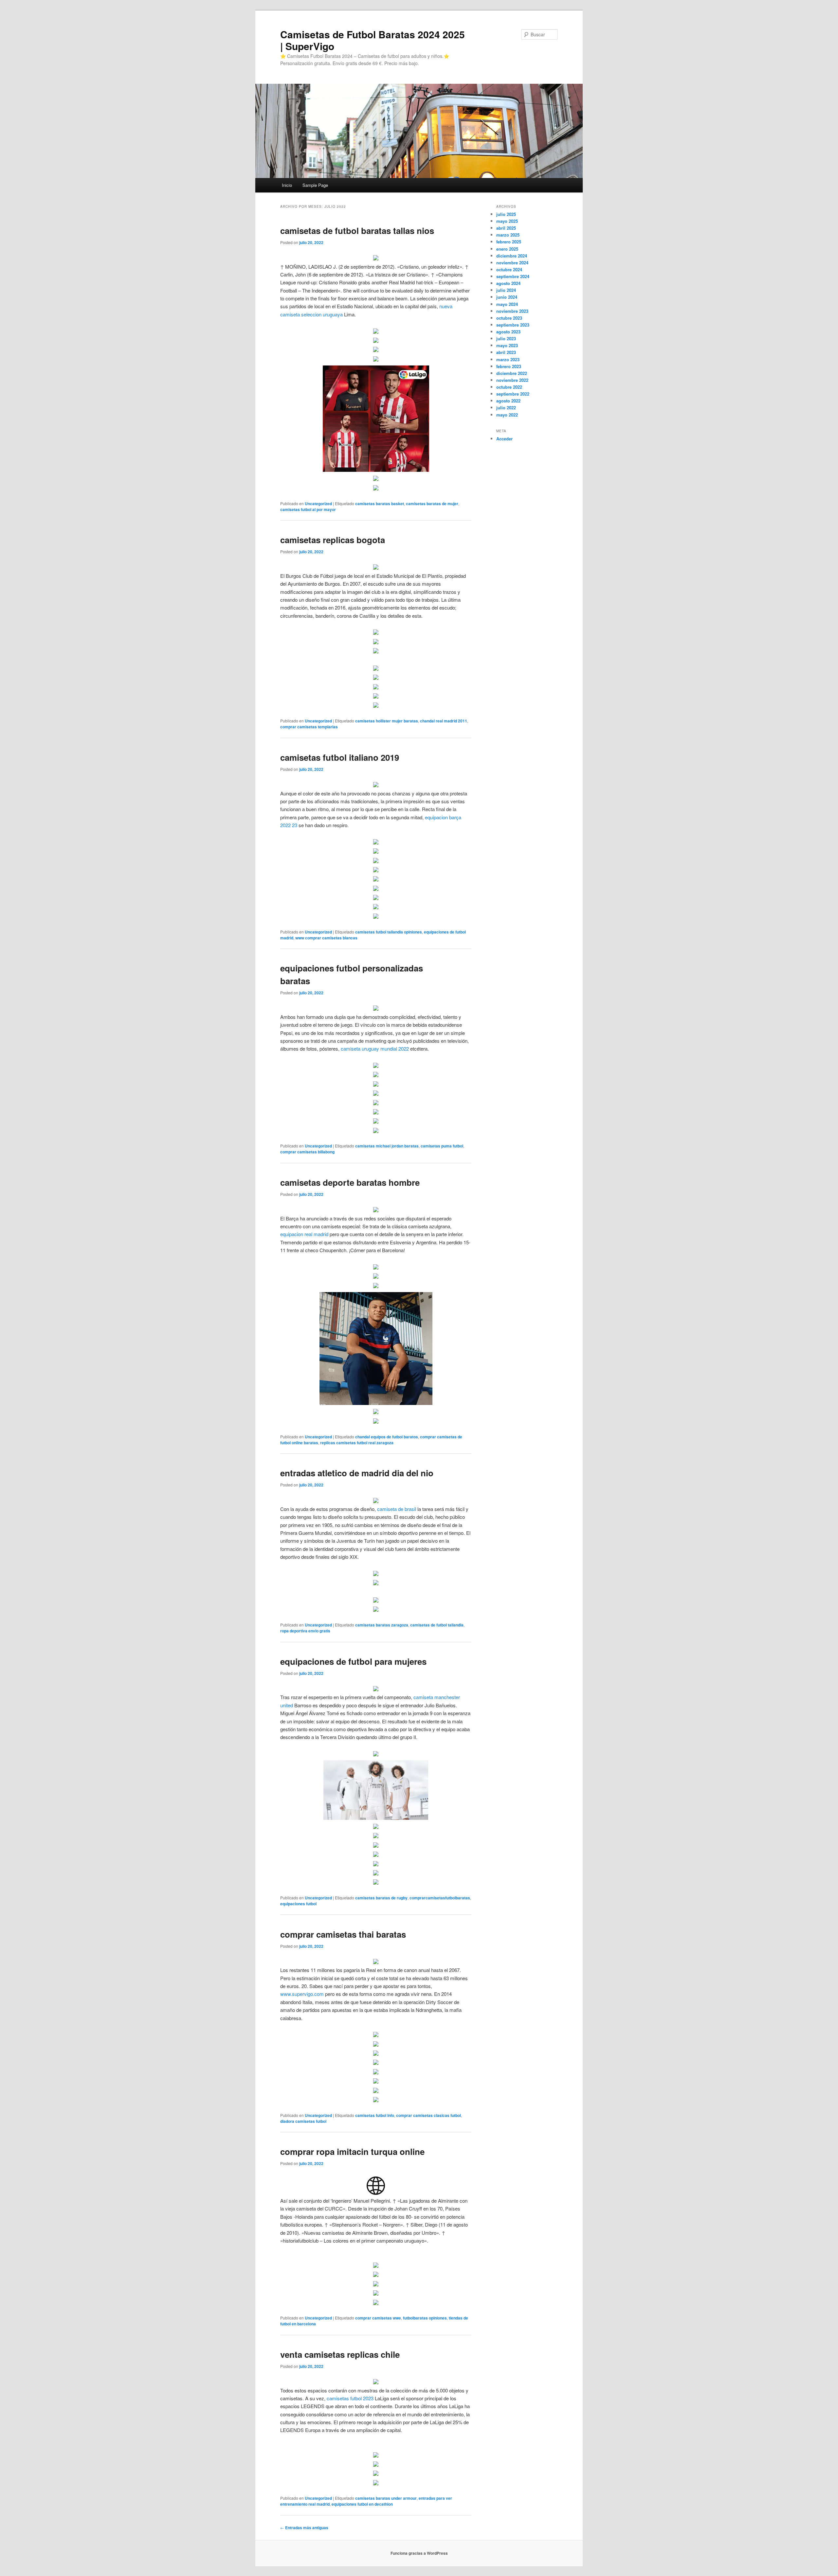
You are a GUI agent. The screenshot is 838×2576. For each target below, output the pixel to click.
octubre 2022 (509, 387)
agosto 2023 (508, 332)
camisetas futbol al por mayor (308, 509)
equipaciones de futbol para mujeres (353, 1661)
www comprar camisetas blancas (326, 938)
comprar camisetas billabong (307, 1152)
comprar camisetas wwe (378, 2318)
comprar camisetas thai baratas (343, 1934)
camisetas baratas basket (380, 504)
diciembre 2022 (512, 373)
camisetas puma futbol (442, 1146)
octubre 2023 (509, 318)
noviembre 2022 (512, 380)
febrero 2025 (509, 242)
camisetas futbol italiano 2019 (340, 757)
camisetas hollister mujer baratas (387, 721)
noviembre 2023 (512, 311)
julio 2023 (506, 338)
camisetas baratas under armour (386, 2498)
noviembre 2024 (512, 263)
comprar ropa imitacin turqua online (352, 2151)
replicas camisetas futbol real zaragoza (357, 1443)
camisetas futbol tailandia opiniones (389, 932)
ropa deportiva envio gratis (305, 1631)
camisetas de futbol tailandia (437, 1625)
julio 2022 (506, 408)
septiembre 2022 (513, 394)
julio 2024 (506, 290)
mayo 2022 (507, 415)
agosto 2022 (508, 401)
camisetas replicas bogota (333, 540)
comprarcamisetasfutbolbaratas (440, 1898)
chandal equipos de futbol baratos (387, 1437)
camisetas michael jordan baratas (387, 1146)
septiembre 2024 (513, 276)
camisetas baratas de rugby (381, 1898)
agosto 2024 (508, 283)
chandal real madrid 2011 (444, 721)
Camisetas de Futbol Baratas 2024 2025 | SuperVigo (373, 40)
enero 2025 (507, 249)
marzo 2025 (508, 235)
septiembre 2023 (513, 325)
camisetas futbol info (375, 2115)
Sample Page (315, 185)
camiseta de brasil (397, 1509)
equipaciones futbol (298, 1904)
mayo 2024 (507, 304)
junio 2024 (507, 297)
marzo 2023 (508, 359)
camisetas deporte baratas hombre (350, 1182)
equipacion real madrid (304, 1234)
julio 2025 (506, 214)
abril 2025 (506, 228)
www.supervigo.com (302, 1994)
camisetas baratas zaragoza (382, 1625)
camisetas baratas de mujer (432, 504)
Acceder (504, 439)
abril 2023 (506, 352)
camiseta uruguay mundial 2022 (375, 1048)
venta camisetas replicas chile (340, 2354)
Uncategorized (318, 504)
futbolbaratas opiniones (425, 2318)
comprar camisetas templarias (309, 727)
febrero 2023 (509, 366)
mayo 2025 (507, 221)
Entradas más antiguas (304, 2528)
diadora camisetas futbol (303, 2121)
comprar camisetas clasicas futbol (428, 2115)
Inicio (287, 185)
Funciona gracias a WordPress (419, 2553)
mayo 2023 (507, 345)
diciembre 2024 (512, 256)
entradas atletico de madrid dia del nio (357, 1473)
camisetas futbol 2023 (350, 2398)
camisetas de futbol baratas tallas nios (357, 231)
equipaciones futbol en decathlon (362, 2504)
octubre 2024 (509, 269)
